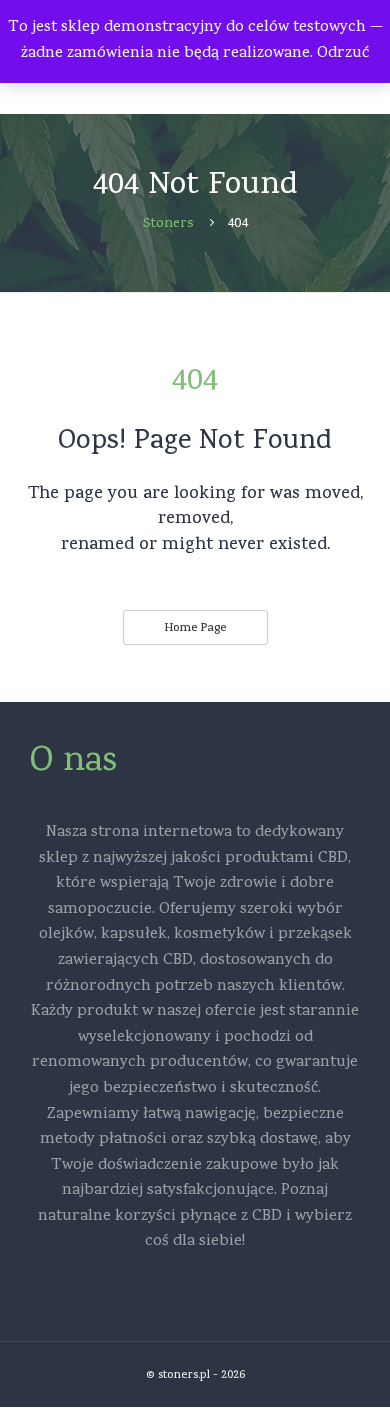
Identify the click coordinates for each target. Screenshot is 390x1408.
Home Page (195, 629)
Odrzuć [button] (343, 54)
